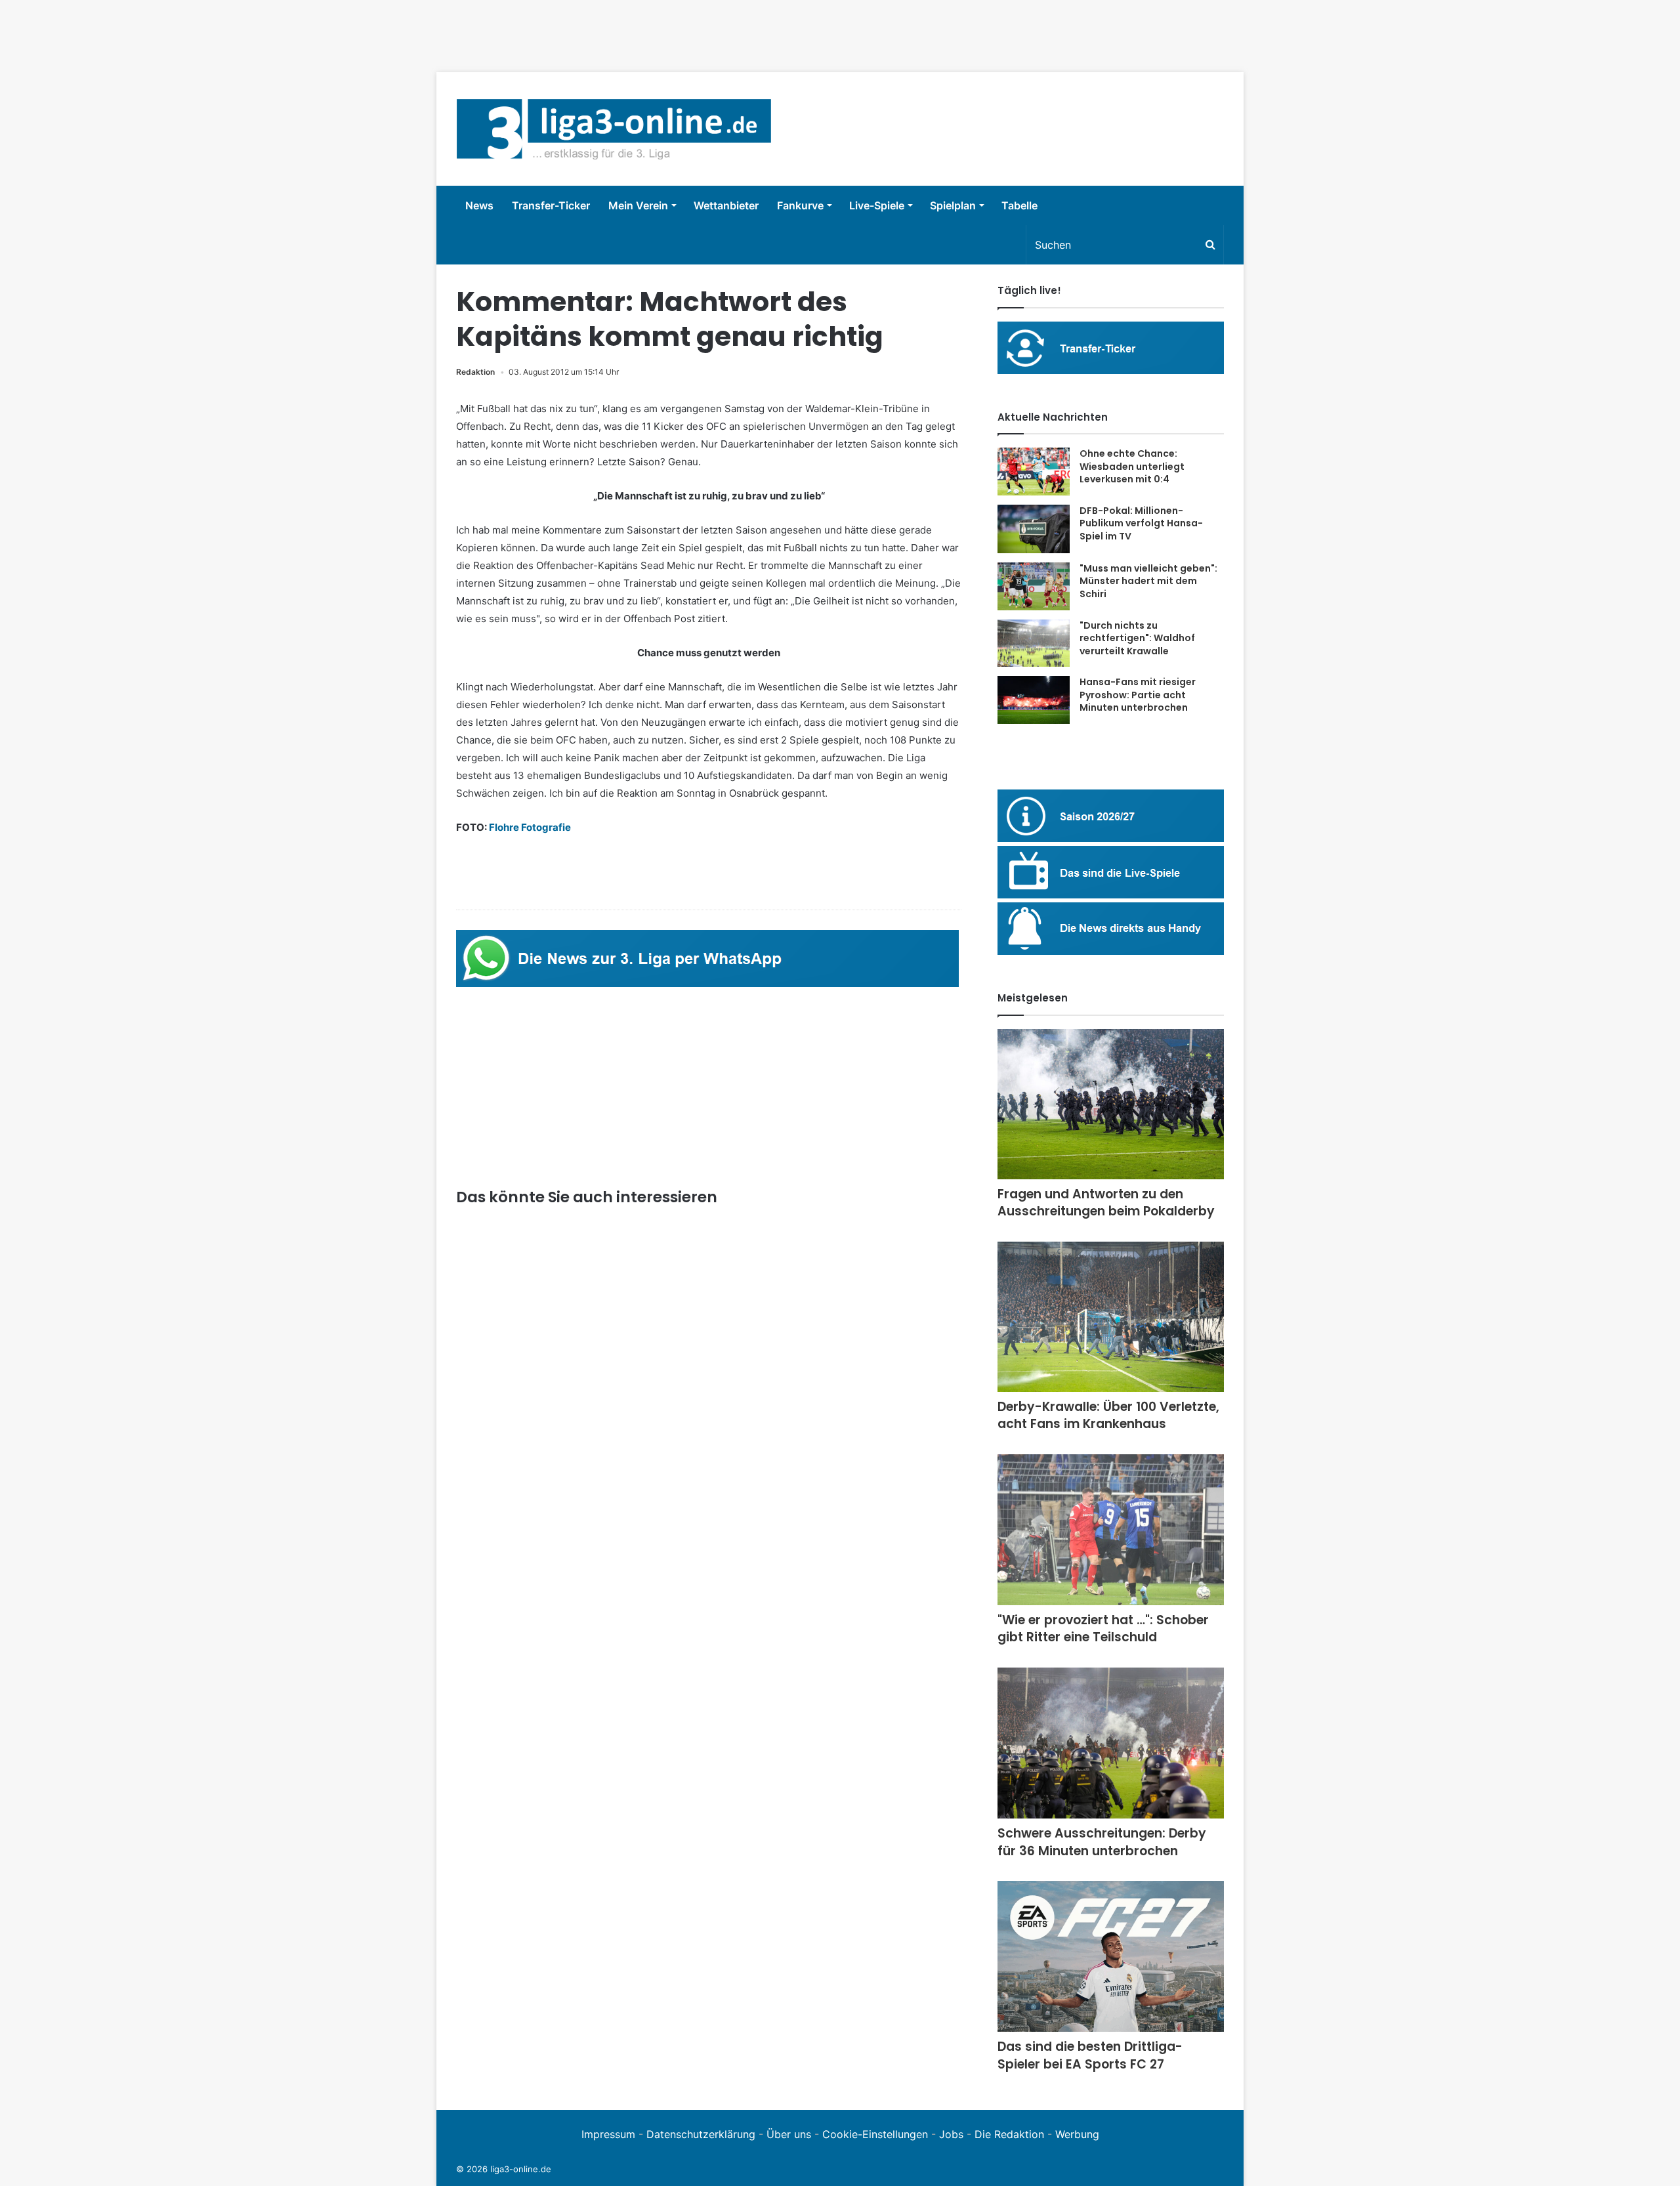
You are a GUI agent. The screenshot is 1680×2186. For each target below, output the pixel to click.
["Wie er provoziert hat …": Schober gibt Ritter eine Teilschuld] (1111, 1530)
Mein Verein (638, 205)
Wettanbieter (726, 205)
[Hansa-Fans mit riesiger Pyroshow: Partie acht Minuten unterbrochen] (1034, 700)
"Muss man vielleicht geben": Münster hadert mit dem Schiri (1148, 581)
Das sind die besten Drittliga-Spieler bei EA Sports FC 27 (1090, 2055)
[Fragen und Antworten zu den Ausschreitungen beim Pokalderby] (1111, 1104)
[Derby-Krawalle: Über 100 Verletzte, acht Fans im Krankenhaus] (1111, 1317)
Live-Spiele (877, 205)
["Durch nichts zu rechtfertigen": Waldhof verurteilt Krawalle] (1034, 643)
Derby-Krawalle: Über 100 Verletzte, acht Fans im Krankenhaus (1108, 1416)
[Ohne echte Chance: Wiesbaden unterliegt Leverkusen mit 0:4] (1034, 472)
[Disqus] (709, 1902)
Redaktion (475, 372)
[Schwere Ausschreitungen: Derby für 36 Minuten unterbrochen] (1111, 1743)
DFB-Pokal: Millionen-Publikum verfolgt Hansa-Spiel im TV (1141, 523)
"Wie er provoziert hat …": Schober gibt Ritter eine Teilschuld (1103, 1629)
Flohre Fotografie (530, 827)
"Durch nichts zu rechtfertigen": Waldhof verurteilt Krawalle (1137, 638)
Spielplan (953, 205)
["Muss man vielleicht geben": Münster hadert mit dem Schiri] (1034, 586)
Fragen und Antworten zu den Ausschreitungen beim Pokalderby (1106, 1203)
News (479, 205)
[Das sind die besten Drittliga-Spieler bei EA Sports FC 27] (1111, 1956)
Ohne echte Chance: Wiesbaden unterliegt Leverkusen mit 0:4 (1132, 466)
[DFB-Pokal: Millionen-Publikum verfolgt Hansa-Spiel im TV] (1034, 529)
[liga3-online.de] (614, 129)
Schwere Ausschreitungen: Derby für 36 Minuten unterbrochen (1102, 1842)
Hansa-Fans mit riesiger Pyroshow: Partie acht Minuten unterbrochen (1138, 695)
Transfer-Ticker (551, 205)
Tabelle (1019, 205)
